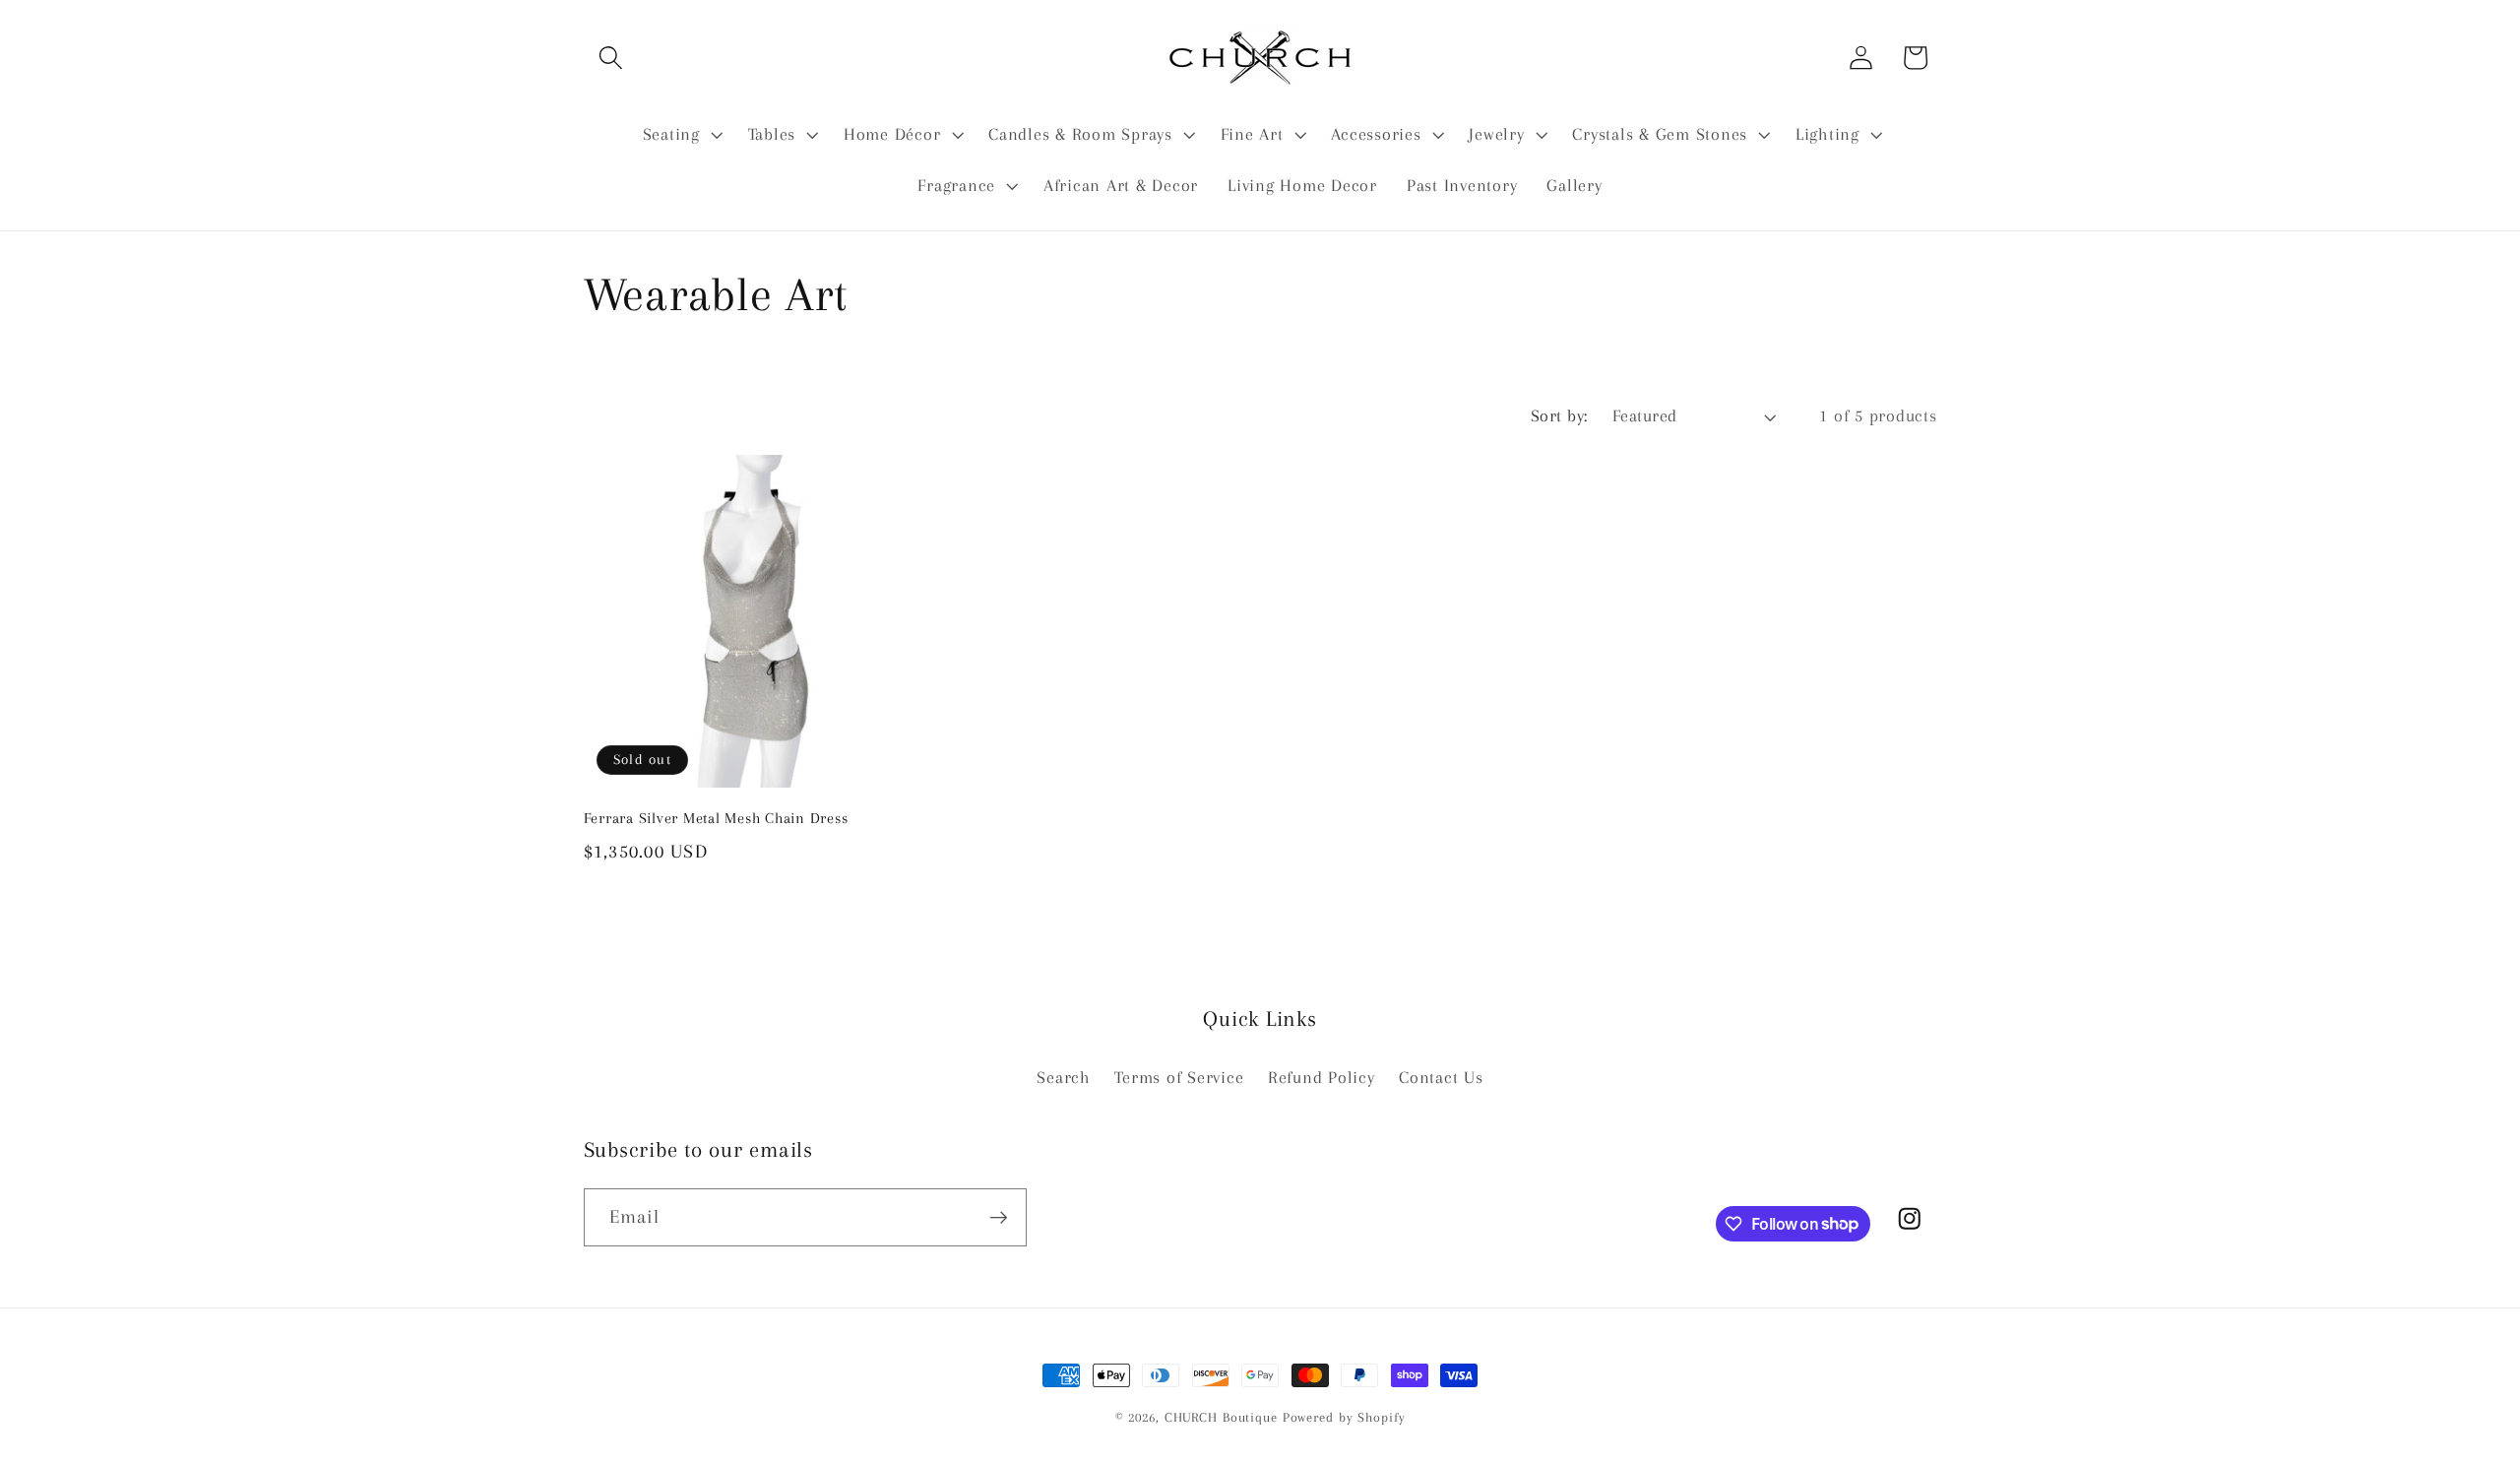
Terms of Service (1179, 1078)
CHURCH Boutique (1221, 1417)
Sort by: (1559, 416)
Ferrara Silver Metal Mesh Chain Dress (716, 818)
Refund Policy (1322, 1078)
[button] (611, 58)
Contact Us (1441, 1078)
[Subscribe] (999, 1217)
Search (1064, 1078)
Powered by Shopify (1344, 1417)
